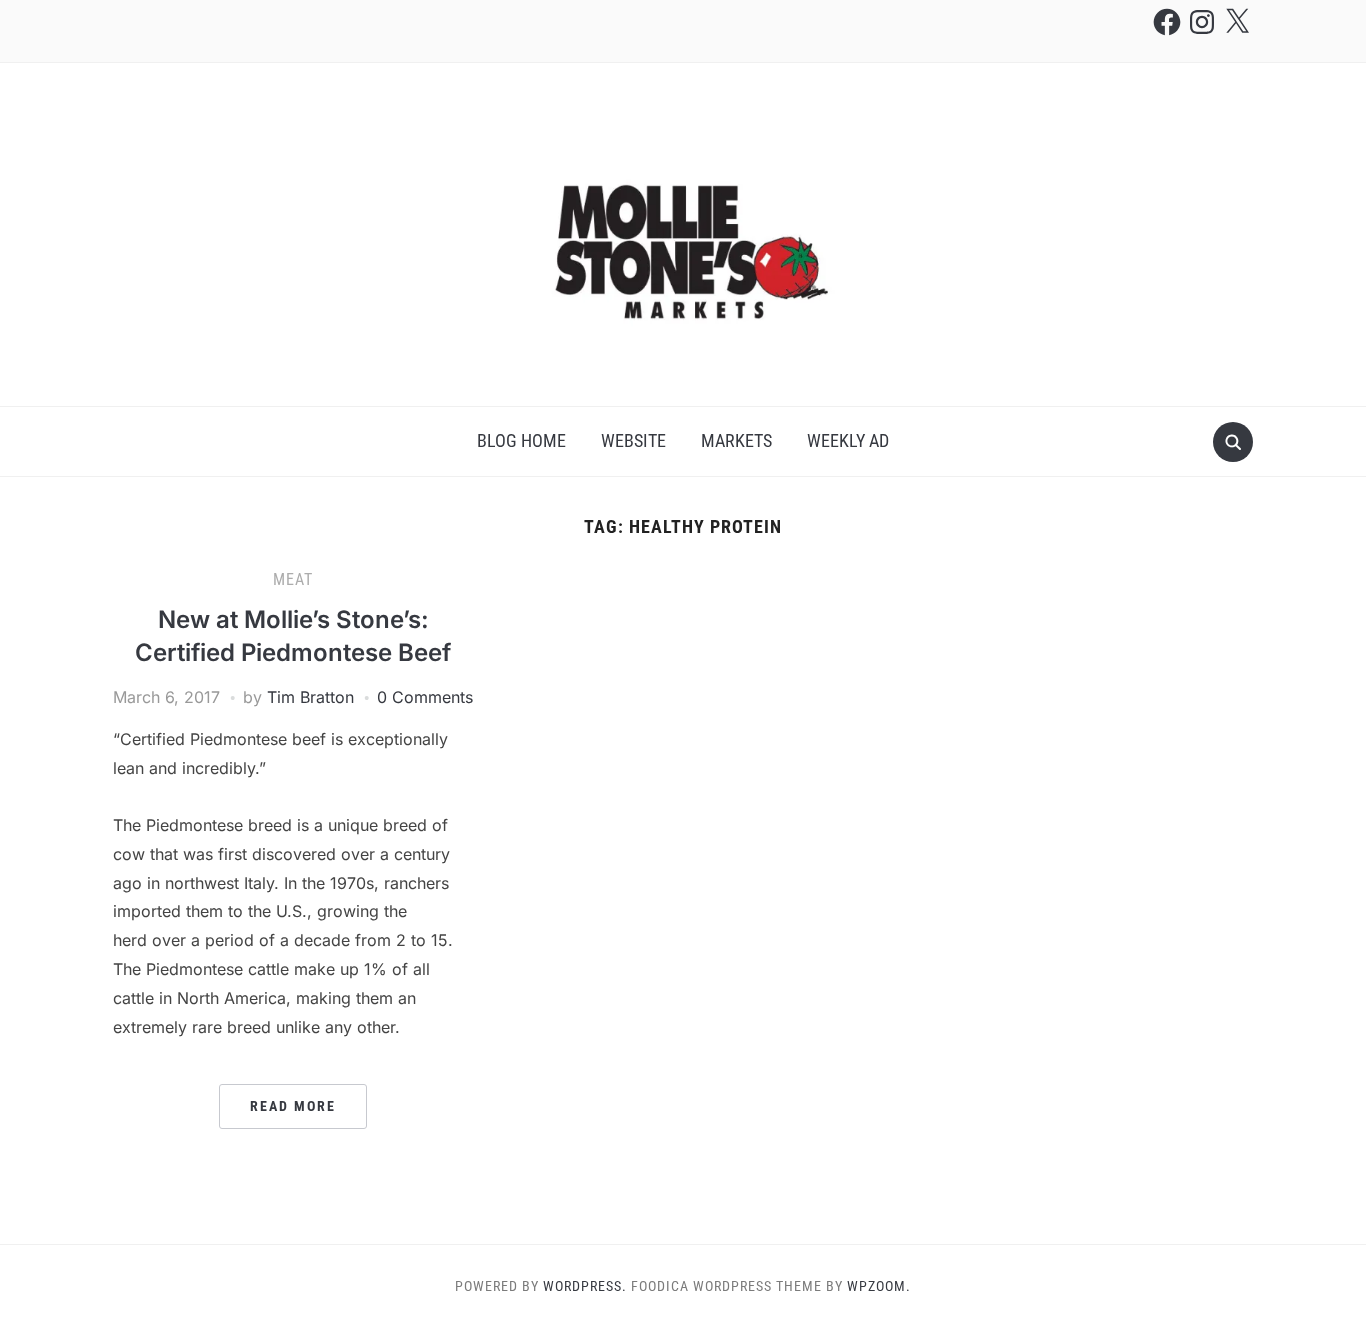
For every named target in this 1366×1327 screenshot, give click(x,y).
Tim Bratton (310, 697)
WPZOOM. (879, 1286)
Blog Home (521, 440)
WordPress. (585, 1286)
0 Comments (425, 697)
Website (633, 440)
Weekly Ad (848, 440)
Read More (293, 1106)
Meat (293, 579)
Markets (736, 440)
